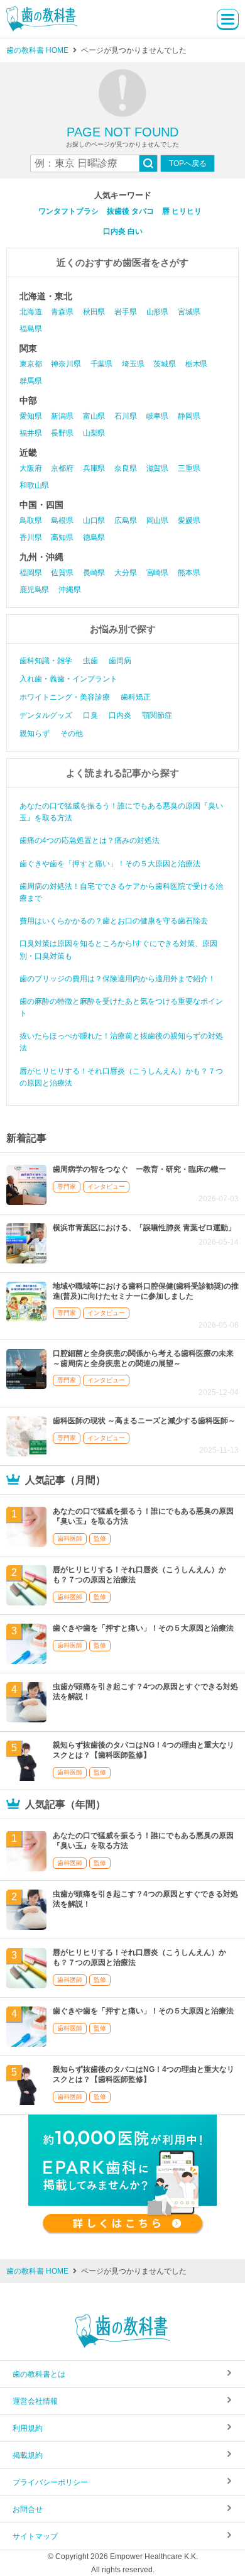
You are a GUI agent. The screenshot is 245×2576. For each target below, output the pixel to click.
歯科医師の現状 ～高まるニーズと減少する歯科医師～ (144, 1421)
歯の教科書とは (39, 2374)
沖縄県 (69, 590)
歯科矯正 (136, 697)
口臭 (90, 715)
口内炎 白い (123, 231)
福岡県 (30, 573)
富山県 (94, 416)
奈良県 (125, 468)
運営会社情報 (35, 2401)
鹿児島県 (34, 590)
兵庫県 (94, 468)
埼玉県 (133, 364)
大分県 (125, 573)
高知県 (62, 537)
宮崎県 (157, 573)
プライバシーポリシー (50, 2482)
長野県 (62, 433)
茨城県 (164, 364)
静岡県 (189, 416)
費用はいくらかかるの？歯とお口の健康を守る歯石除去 (114, 921)
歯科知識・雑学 (46, 661)
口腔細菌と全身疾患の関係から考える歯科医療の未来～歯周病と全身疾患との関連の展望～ (143, 1358)
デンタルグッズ (46, 715)
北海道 (30, 312)
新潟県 (62, 416)
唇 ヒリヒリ (182, 211)
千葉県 (101, 364)
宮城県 (189, 312)
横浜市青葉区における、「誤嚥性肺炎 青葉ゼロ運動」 (144, 1228)
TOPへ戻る (188, 163)
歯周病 (120, 661)
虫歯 (90, 661)
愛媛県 (189, 520)
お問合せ (28, 2509)
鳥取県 (30, 520)
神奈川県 (66, 364)
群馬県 (30, 381)
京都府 (62, 468)
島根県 (62, 520)
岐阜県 (157, 416)
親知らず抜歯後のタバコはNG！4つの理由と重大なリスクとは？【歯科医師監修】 (144, 1750)
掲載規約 (28, 2455)
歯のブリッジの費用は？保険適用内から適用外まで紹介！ (117, 979)
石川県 (125, 416)
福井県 (30, 433)
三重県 (189, 468)
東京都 (30, 364)
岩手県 (125, 312)
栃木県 (196, 364)
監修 (100, 1538)
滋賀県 (157, 468)
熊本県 (189, 573)
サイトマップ (35, 2536)
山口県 (94, 520)
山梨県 (94, 433)
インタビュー (106, 1186)
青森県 (62, 312)
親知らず (35, 734)
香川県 (30, 537)
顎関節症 (157, 715)
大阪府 (30, 468)
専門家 (67, 1186)
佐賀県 (62, 573)
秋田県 (94, 312)
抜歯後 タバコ (130, 211)
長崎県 (94, 573)
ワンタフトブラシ (68, 211)
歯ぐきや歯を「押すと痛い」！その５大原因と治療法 (110, 864)
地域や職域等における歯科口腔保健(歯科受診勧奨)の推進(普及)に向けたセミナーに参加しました (146, 1291)
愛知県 (30, 416)
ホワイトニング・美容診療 (65, 697)
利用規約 (28, 2428)
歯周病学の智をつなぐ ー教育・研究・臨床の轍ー (139, 1169)
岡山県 (157, 520)
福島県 (30, 329)
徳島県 (94, 537)
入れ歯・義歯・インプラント (68, 679)
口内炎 (120, 715)
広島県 (125, 520)
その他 (72, 734)
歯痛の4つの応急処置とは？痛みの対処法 (90, 840)
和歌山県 (34, 485)
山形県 (157, 312)
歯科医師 (70, 1538)
